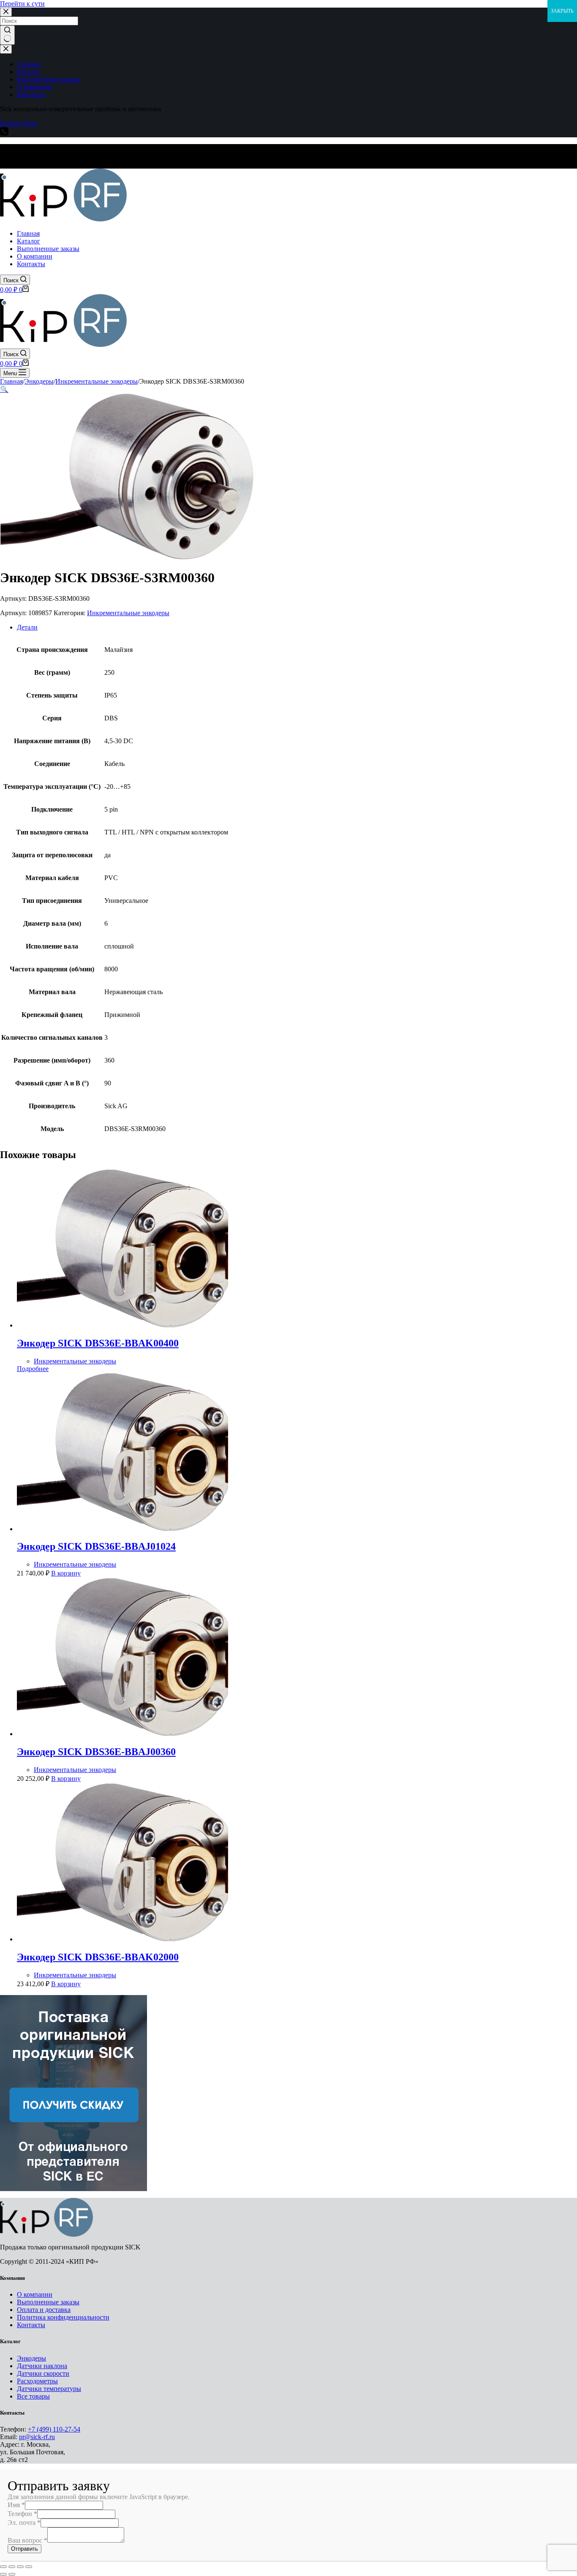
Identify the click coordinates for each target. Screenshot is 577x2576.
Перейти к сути (22, 4)
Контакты (31, 2325)
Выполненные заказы (48, 2302)
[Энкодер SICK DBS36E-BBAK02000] (122, 1939)
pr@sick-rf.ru (37, 2437)
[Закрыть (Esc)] (3, 2567)
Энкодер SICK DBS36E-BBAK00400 (98, 1343)
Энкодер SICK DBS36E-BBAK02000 (98, 1957)
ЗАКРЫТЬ (562, 11)
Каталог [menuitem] (29, 72)
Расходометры (37, 2381)
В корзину (66, 1573)
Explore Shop (18, 123)
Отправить (24, 2549)
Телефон (22, 2514)
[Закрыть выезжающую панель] (6, 49)
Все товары (33, 2396)
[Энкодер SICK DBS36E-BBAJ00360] (122, 1734)
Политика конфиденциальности (63, 2317)
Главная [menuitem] (28, 64)
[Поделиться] (12, 2567)
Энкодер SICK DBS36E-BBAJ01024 (96, 1546)
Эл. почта (24, 2523)
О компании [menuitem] (35, 87)
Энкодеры (31, 2358)
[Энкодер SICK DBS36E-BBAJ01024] (122, 1529)
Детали (27, 627)
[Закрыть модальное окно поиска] (6, 12)
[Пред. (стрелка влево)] (3, 2574)
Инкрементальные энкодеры (128, 613)
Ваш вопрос (27, 2540)
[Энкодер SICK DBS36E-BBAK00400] (122, 1325)
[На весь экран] (20, 2567)
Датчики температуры (49, 2389)
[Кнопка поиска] (7, 35)
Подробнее (33, 1369)
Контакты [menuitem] (31, 94)
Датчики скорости (43, 2373)
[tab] (297, 627)
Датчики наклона (42, 2366)
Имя (16, 2505)
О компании (35, 2294)
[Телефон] (4, 133)
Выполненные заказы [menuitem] (48, 79)
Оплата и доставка (44, 2310)
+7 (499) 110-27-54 (54, 2429)
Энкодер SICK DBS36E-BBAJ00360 (96, 1752)
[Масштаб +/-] (29, 2567)
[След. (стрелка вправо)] (12, 2574)
